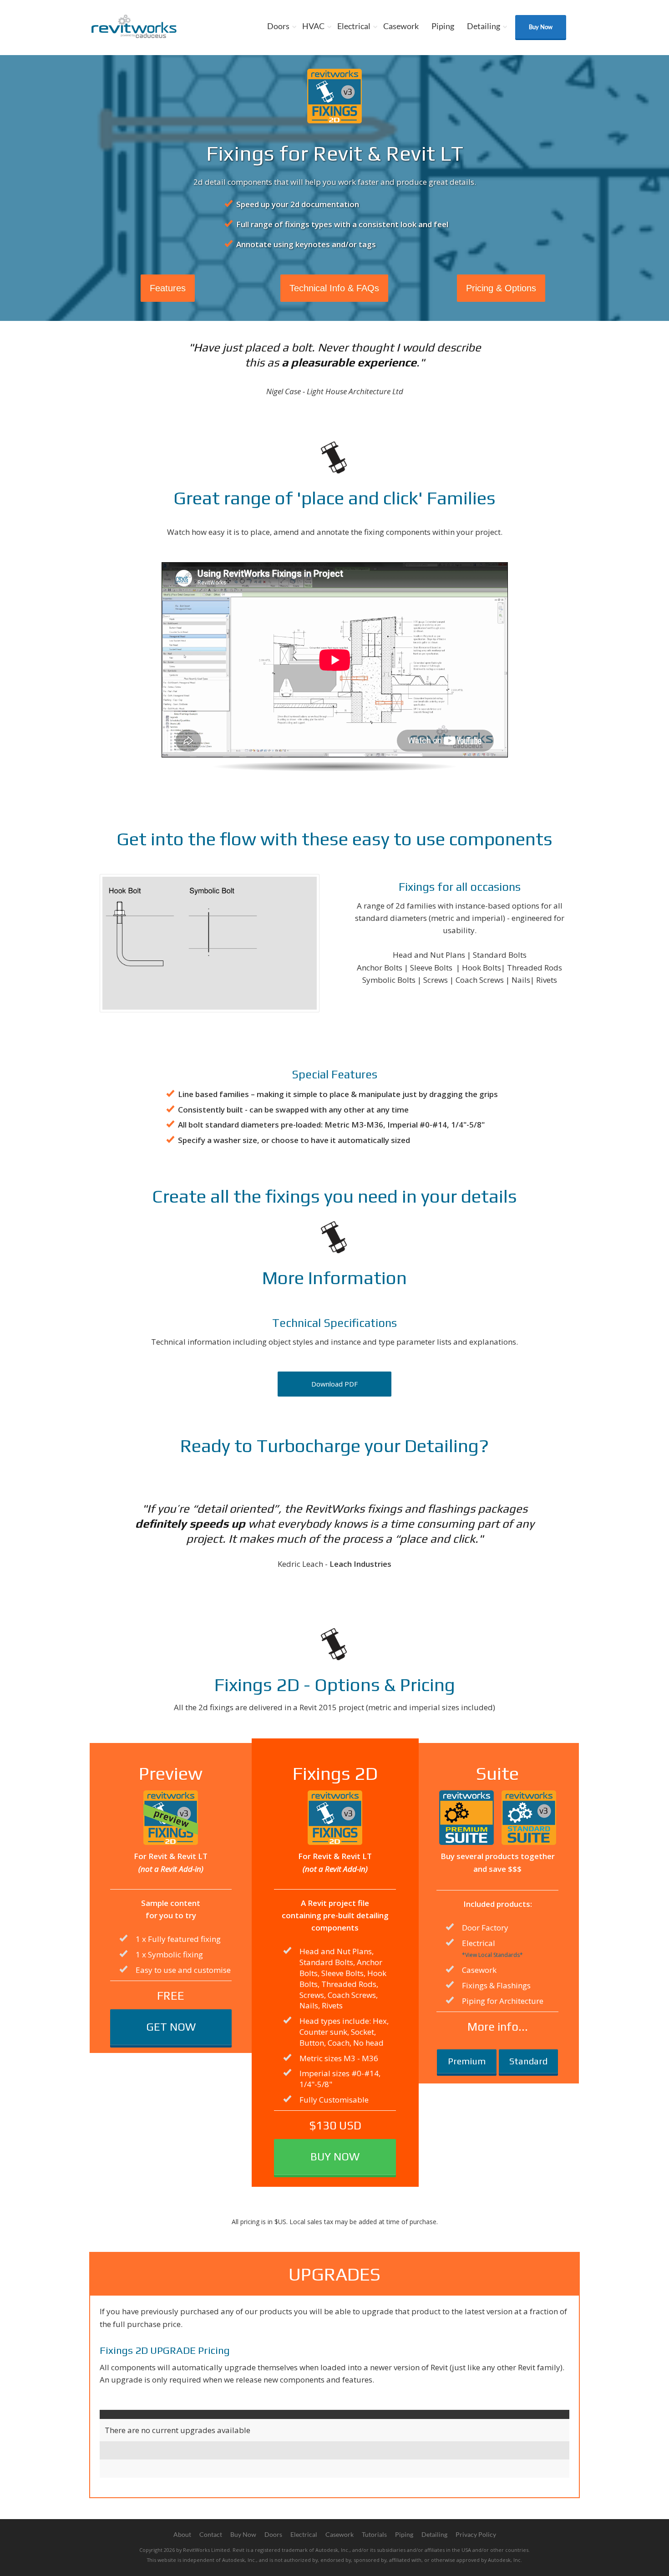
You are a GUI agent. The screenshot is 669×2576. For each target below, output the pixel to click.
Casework (401, 26)
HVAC (313, 26)
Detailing (484, 26)
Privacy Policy (476, 2534)
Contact (211, 2534)
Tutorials (374, 2534)
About (182, 2534)
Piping (443, 26)
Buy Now (541, 27)
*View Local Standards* (492, 1955)
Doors (278, 26)
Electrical (354, 26)
